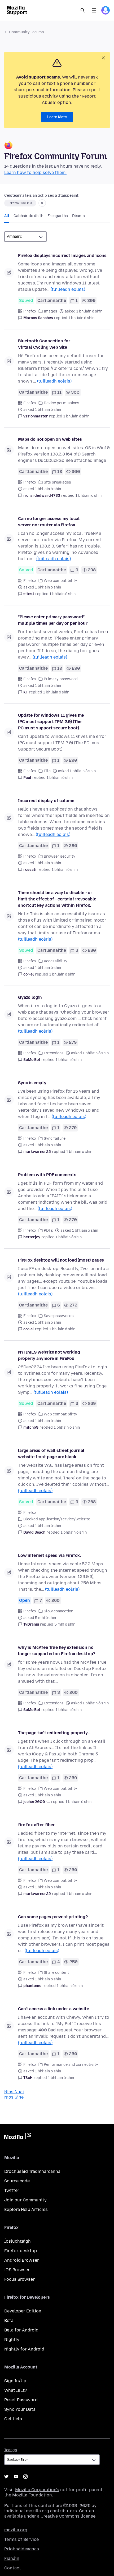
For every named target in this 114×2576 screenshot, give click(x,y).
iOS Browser (17, 2270)
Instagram (25, 2477)
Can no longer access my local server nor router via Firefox (49, 522)
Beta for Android (21, 2330)
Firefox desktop (21, 2251)
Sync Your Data (20, 2409)
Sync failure (55, 1138)
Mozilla (17, 2137)
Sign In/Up (15, 2381)
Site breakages (57, 482)
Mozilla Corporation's (37, 2490)
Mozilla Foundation (32, 2495)
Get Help (13, 2419)
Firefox (30, 311)
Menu (94, 10)
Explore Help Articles (26, 2209)
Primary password (61, 679)
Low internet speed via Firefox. (49, 1555)
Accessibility (56, 961)
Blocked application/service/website (57, 1519)
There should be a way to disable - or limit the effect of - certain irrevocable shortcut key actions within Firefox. (57, 899)
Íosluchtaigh (17, 2241)
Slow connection (58, 1611)
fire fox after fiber (36, 1825)
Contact (13, 2568)
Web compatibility (60, 581)
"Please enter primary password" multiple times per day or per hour (53, 620)
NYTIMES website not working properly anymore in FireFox (49, 1355)
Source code (17, 2181)
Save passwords (59, 1316)
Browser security (60, 856)
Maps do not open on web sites (50, 439)
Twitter (12, 2190)
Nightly (12, 2340)
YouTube (16, 2477)
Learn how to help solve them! (35, 172)
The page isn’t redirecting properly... (54, 1733)
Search (83, 10)
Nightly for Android (24, 2349)
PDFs (48, 1230)
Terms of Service (21, 2539)
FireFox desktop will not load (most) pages (61, 1260)
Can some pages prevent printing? (53, 1917)
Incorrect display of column (46, 801)
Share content (56, 1973)
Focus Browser (19, 2279)
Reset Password (21, 2400)
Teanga (11, 2450)
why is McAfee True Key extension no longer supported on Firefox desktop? (57, 1651)
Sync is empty (32, 1083)
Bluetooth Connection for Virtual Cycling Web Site (44, 344)
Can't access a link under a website (53, 2009)
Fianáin (12, 2558)
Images (51, 311)
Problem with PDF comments (47, 1175)
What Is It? (16, 2390)
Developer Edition (23, 2311)
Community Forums (27, 32)
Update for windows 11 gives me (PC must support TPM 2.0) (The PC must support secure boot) (51, 722)
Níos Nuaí (14, 2092)
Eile (47, 771)
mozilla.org (16, 2530)
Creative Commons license (68, 2516)
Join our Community (25, 2200)
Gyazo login (30, 997)
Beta (9, 2320)
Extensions (54, 1053)
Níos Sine (14, 2097)
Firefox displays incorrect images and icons (62, 256)
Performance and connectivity (71, 2065)
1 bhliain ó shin (81, 318)
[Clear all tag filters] (42, 203)
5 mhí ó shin (65, 1624)
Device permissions (62, 403)
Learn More (57, 117)
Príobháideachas (22, 2549)
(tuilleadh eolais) (68, 289)
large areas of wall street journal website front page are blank (51, 1454)
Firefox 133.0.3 (20, 203)
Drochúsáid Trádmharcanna (32, 2171)
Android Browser (22, 2260)
